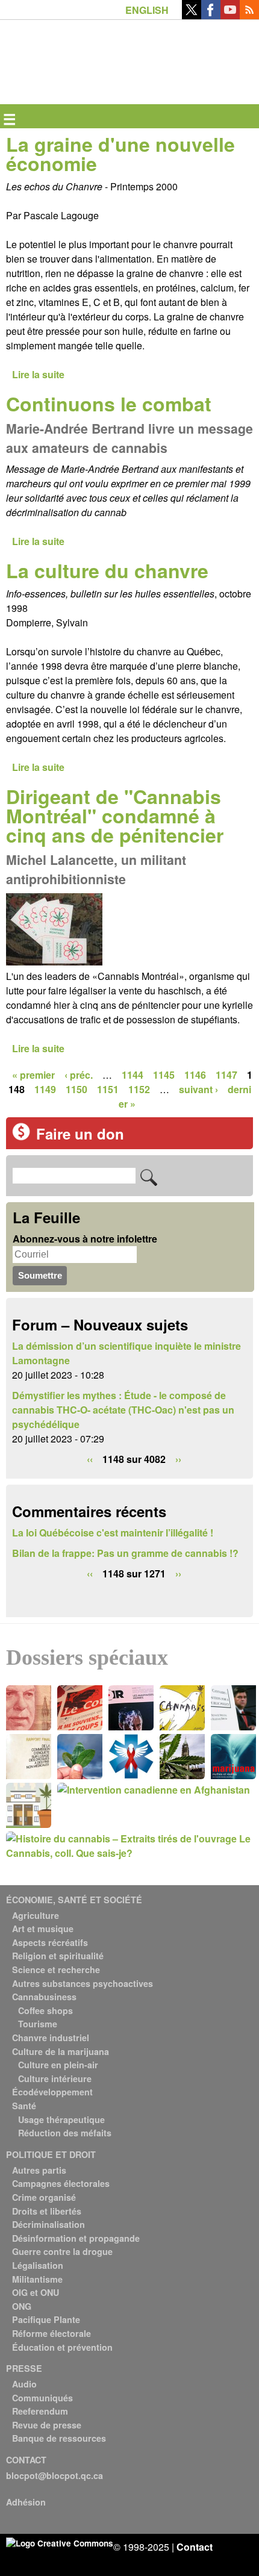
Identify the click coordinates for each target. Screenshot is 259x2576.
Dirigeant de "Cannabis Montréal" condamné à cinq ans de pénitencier (115, 816)
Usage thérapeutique (61, 2119)
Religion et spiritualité (58, 1956)
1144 (133, 1075)
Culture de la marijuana (61, 2051)
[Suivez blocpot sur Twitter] (192, 15)
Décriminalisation (48, 2224)
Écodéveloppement (52, 2092)
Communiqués (42, 2398)
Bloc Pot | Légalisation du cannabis (62, 39)
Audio (24, 2384)
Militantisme (37, 2279)
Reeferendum (40, 2411)
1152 (139, 1089)
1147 (226, 1075)
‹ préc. (79, 1075)
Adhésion (26, 2502)
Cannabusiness (44, 1997)
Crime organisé (44, 2197)
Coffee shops (45, 2010)
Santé (24, 2106)
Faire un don (80, 1134)
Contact (195, 2547)
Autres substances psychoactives (83, 1983)
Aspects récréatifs (50, 1942)
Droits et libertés (47, 2211)
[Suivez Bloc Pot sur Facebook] (211, 15)
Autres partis (39, 2170)
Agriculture (36, 1915)
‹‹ (90, 1459)
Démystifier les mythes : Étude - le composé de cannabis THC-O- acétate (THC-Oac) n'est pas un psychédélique (123, 1410)
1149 (45, 1089)
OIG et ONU (36, 2292)
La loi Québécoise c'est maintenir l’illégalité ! (113, 1533)
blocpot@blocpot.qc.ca (55, 2475)
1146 (195, 1075)
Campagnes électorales (61, 2183)
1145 (164, 1075)
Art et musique (43, 1929)
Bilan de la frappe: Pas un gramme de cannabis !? (125, 1553)
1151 (108, 1089)
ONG (22, 2306)
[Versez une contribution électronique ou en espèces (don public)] (21, 1137)
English (147, 10)
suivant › (198, 1089)
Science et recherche (56, 1969)
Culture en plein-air (58, 2065)
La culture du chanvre (107, 570)
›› (178, 1459)
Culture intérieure (55, 2079)
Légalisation (38, 2265)
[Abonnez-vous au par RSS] (249, 15)
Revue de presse (47, 2425)
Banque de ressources (59, 2438)
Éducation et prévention (62, 2347)
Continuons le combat (109, 404)
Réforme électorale (51, 2333)
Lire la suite (38, 374)
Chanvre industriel (51, 2038)
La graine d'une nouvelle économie (120, 154)
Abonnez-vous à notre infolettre (85, 1239)
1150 (76, 1089)
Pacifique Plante (46, 2319)
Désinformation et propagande (76, 2238)
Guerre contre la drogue (62, 2251)
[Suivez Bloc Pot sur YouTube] (230, 15)
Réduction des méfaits (65, 2133)
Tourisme (38, 2024)
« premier (33, 1075)
